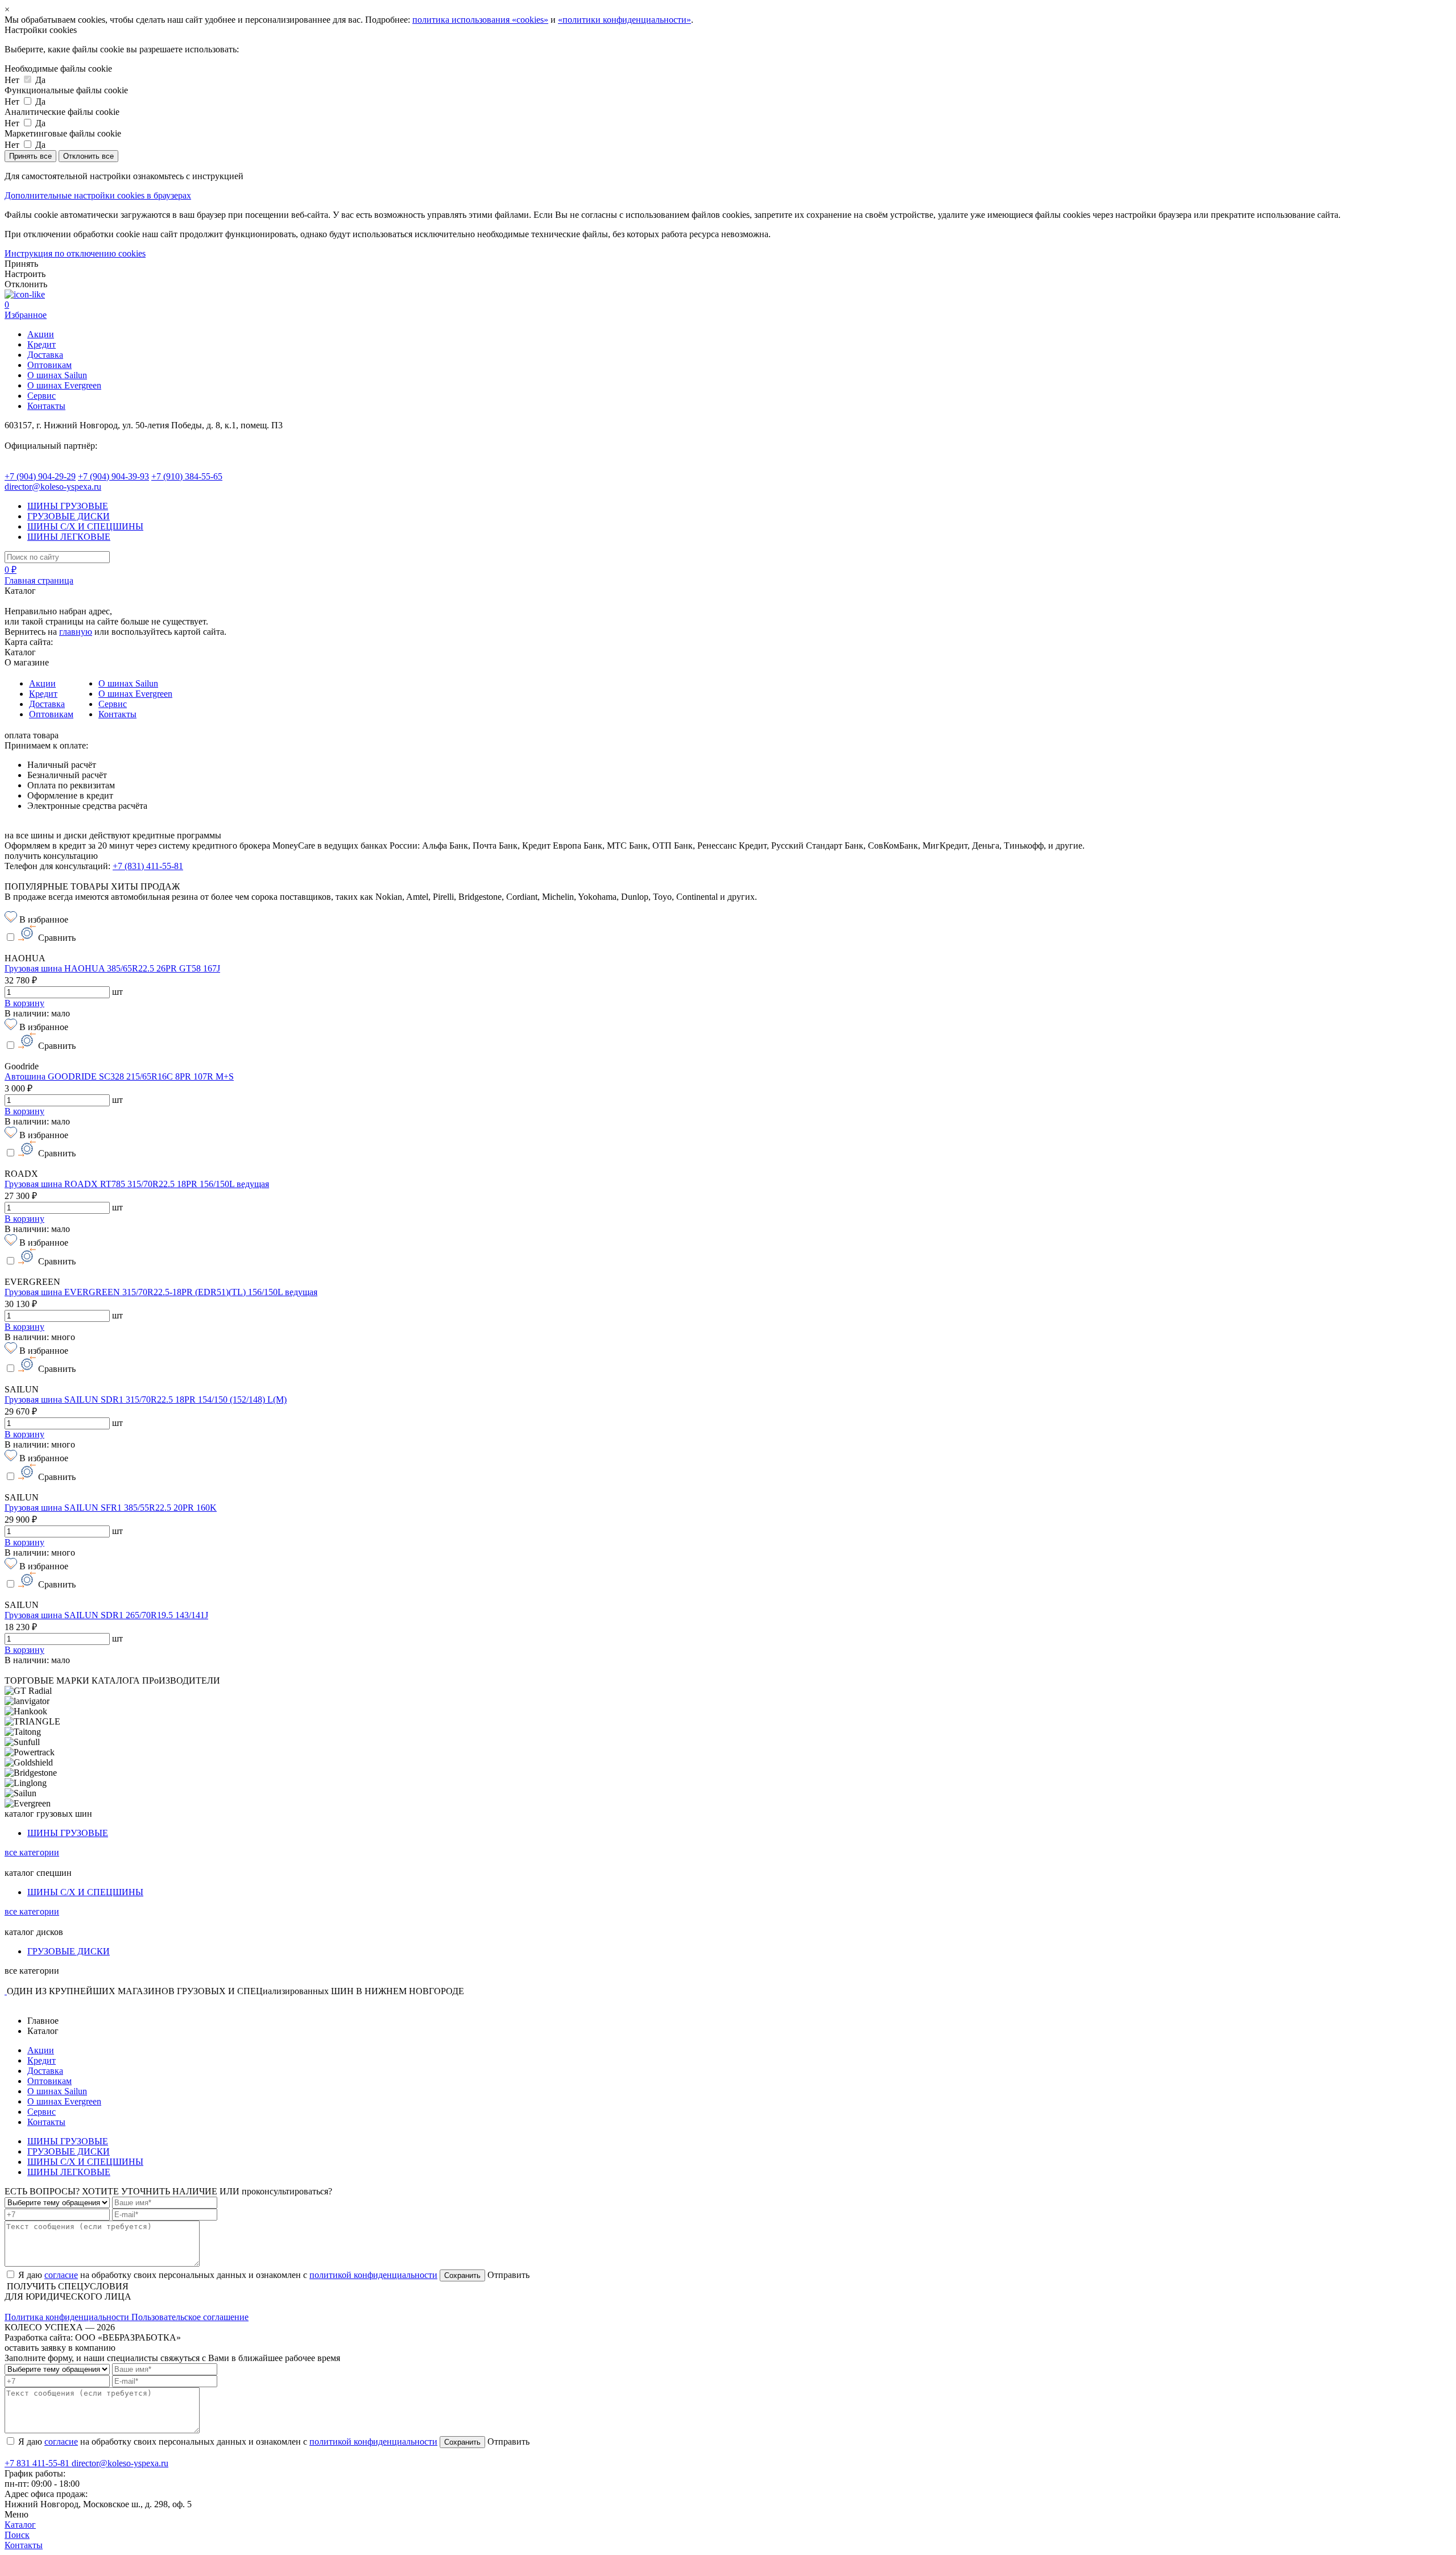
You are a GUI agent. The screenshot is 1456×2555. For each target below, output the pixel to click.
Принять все (30, 156)
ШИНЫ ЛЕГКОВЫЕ (69, 537)
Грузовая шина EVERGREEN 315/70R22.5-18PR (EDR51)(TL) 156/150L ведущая (161, 1292)
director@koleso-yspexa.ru (53, 487)
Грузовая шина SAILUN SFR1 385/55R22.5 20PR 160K (111, 1508)
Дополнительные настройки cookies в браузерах (98, 195)
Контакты (46, 406)
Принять (21, 264)
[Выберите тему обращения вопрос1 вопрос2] (57, 2202)
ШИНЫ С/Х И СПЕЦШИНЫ (85, 526)
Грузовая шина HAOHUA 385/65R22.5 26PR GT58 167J (112, 968)
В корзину (24, 1003)
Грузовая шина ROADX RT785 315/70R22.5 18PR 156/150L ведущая (137, 1184)
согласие (61, 2275)
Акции (41, 334)
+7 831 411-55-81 (38, 2463)
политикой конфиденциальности (373, 2275)
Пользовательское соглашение (190, 2317)
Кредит (42, 344)
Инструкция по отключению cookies (75, 253)
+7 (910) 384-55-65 (187, 476)
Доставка (45, 355)
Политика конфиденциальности (68, 2317)
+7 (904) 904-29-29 (40, 476)
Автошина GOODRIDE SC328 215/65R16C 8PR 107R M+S (119, 1076)
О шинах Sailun (57, 375)
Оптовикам (49, 365)
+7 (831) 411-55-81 (148, 866)
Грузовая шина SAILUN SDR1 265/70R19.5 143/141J (106, 1615)
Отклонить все (88, 156)
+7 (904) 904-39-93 (113, 476)
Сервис (42, 396)
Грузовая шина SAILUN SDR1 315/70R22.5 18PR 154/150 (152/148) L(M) (146, 1400)
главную (76, 632)
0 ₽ (11, 570)
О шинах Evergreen (64, 385)
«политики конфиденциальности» (624, 20)
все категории (32, 1852)
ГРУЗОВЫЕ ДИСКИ (69, 516)
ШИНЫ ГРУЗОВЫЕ (68, 506)
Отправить (507, 2275)
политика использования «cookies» (480, 20)
